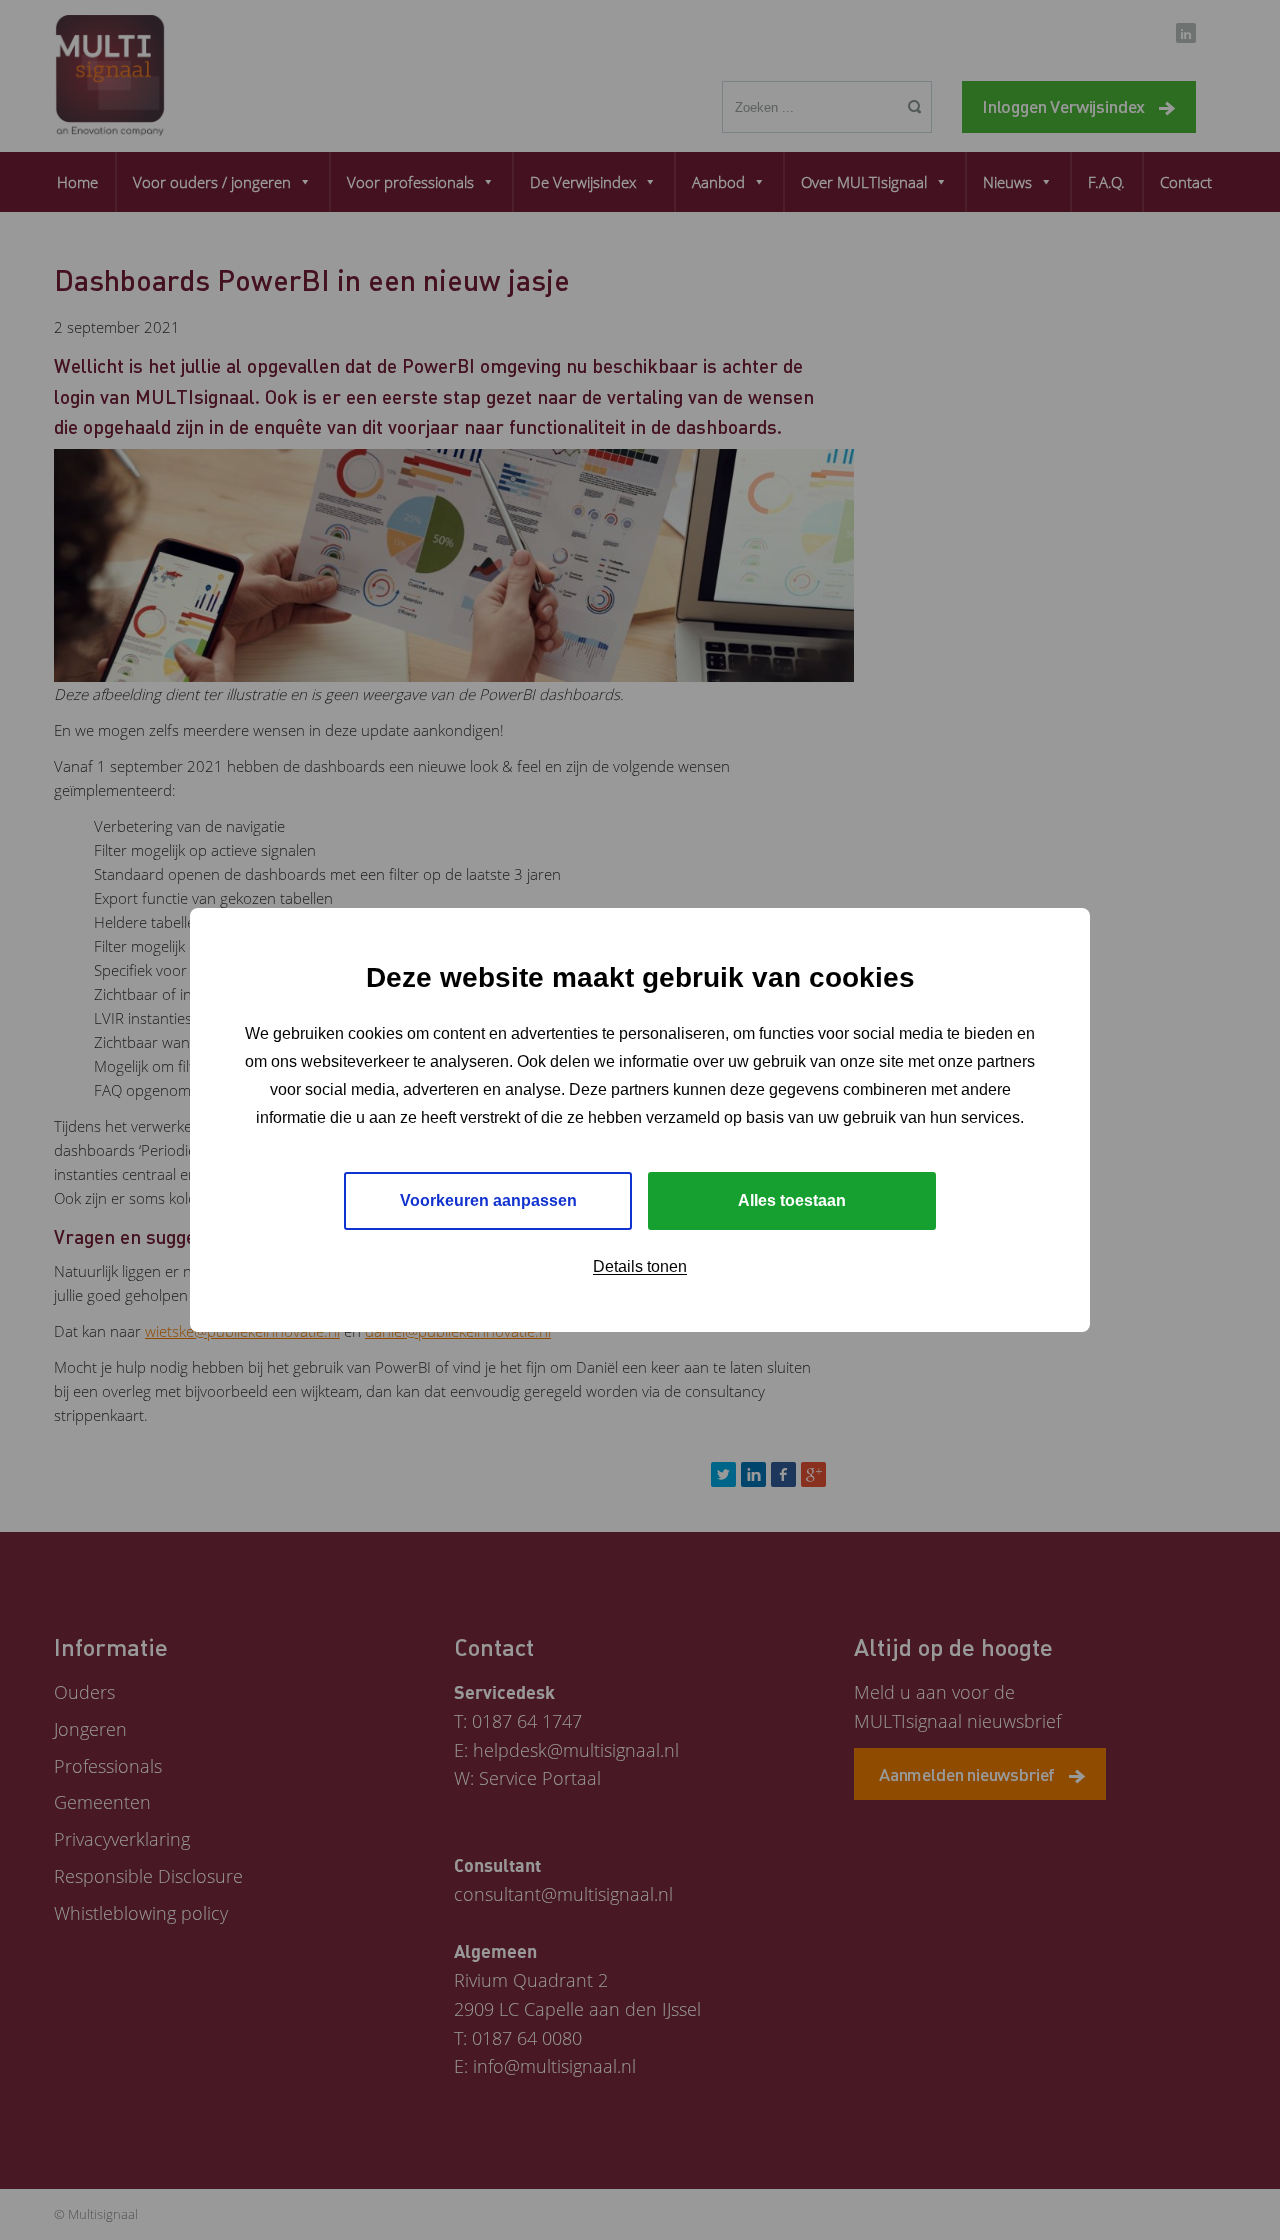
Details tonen (640, 1266)
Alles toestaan (792, 1200)
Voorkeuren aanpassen (488, 1200)
